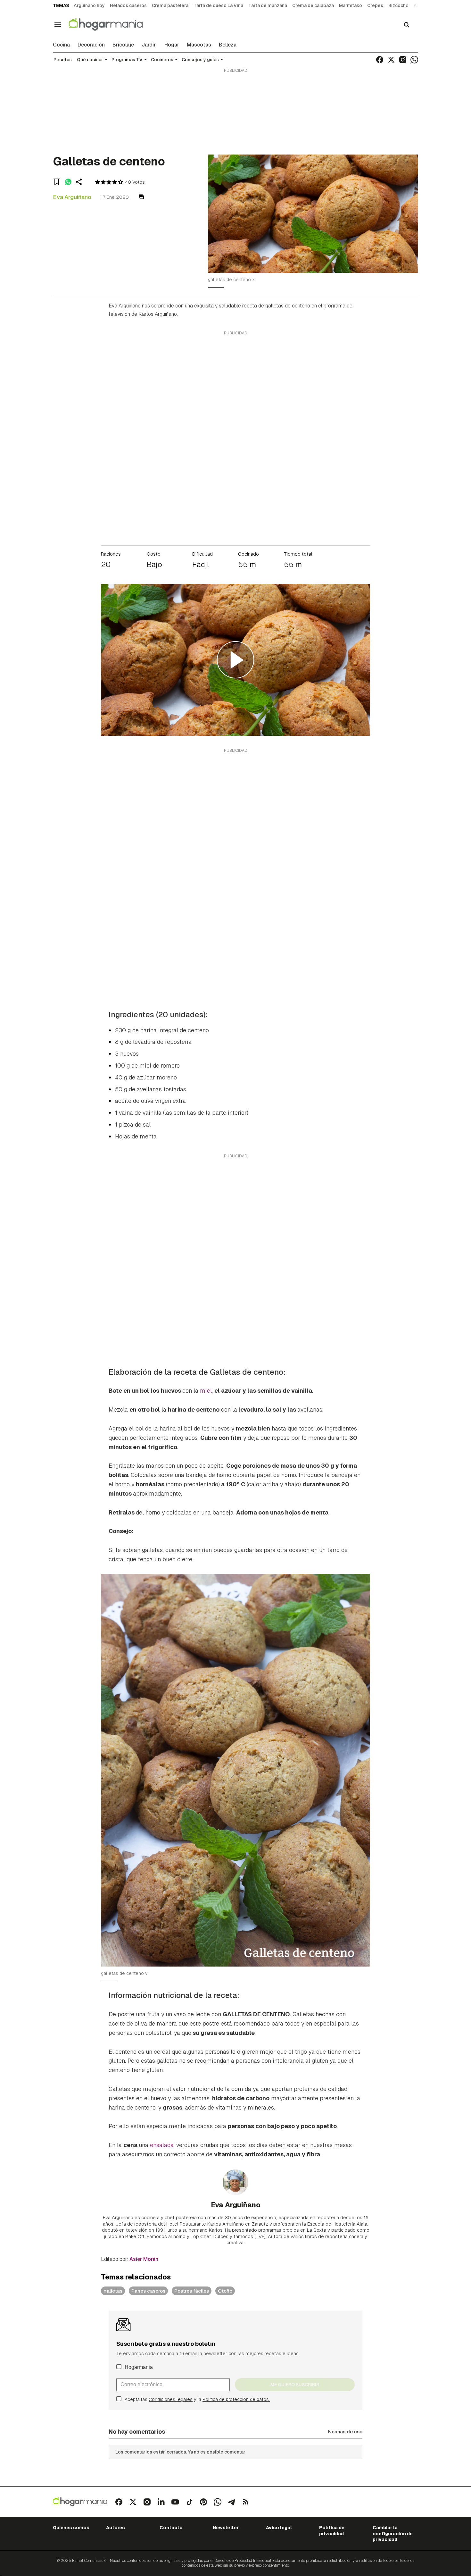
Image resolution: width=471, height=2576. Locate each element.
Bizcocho (398, 5)
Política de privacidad (332, 2530)
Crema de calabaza (313, 5)
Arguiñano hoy (89, 5)
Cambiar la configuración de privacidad (393, 2534)
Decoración (91, 45)
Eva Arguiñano (72, 197)
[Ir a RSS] (246, 2502)
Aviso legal (279, 2528)
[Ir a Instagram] (403, 60)
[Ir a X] (391, 60)
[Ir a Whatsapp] (414, 60)
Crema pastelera (170, 5)
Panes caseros (148, 2291)
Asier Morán (144, 2259)
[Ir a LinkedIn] (161, 2502)
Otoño (225, 2291)
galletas (113, 2291)
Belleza (228, 45)
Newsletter (226, 2528)
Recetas (63, 60)
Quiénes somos (71, 2528)
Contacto (171, 2528)
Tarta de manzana (268, 5)
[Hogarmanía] (112, 25)
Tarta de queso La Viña (218, 5)
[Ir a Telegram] (232, 2502)
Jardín (149, 45)
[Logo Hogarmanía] (80, 2502)
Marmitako (351, 5)
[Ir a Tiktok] (189, 2502)
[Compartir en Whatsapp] (68, 182)
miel (206, 1391)
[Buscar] (407, 25)
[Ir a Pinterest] (203, 2502)
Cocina (61, 45)
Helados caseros (128, 5)
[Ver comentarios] (141, 197)
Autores (116, 2528)
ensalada (162, 2145)
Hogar (172, 45)
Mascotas (199, 45)
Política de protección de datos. (236, 2399)
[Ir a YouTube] (175, 2502)
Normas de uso (345, 2432)
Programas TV (127, 60)
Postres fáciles (192, 2291)
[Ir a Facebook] (380, 60)
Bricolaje (123, 45)
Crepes (375, 5)
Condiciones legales (171, 2399)
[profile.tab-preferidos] (57, 182)
